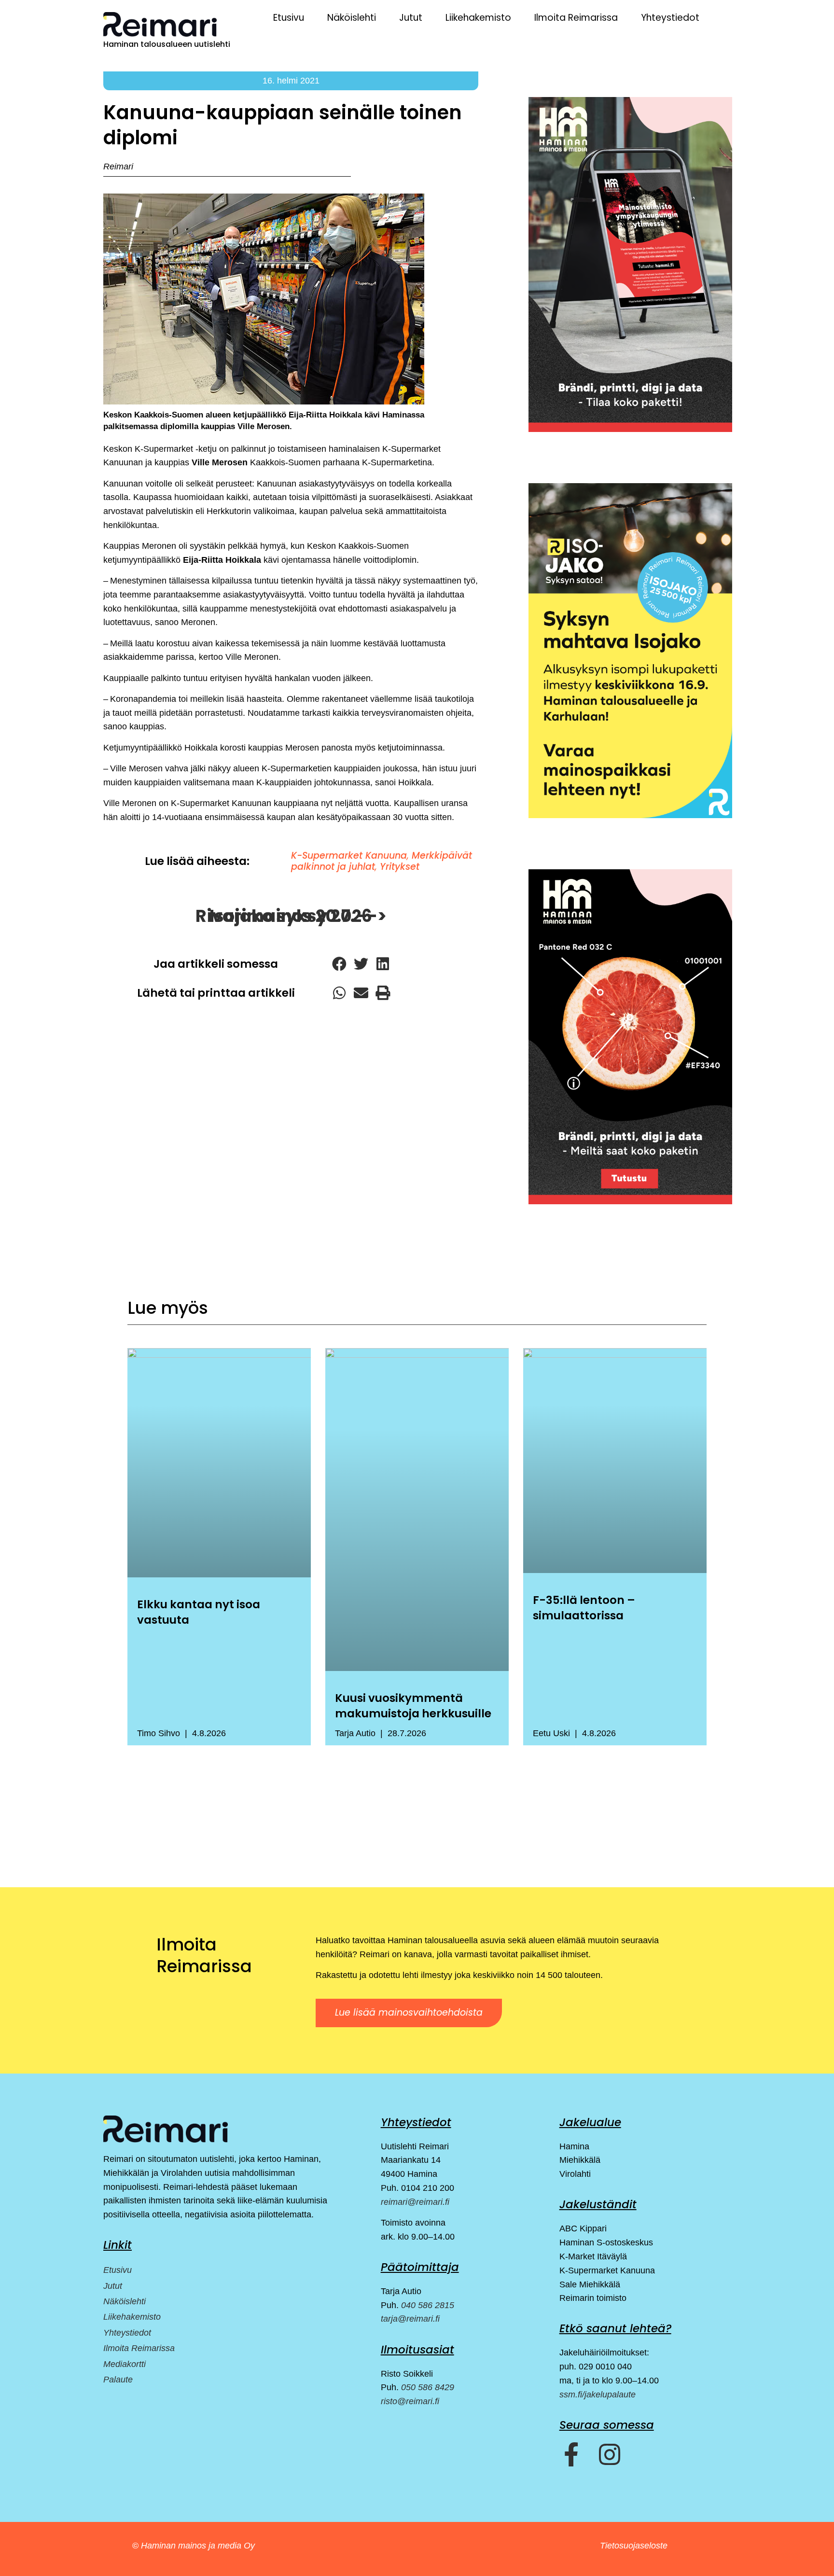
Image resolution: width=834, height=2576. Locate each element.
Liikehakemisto (478, 18)
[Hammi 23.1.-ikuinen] (630, 651)
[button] (339, 964)
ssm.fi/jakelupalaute (598, 2395)
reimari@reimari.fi (415, 2202)
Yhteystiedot (670, 18)
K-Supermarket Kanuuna (349, 856)
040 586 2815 (428, 2305)
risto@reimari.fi (410, 2401)
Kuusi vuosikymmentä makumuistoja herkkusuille (413, 1706)
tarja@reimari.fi (410, 2319)
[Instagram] (610, 2454)
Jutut (411, 18)
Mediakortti (125, 2364)
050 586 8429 (428, 2387)
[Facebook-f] (571, 2454)
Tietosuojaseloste (634, 2546)
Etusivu (289, 18)
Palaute (118, 2380)
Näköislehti (352, 18)
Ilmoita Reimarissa (576, 18)
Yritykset (400, 867)
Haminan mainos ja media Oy (199, 2546)
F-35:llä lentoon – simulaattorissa (584, 1608)
